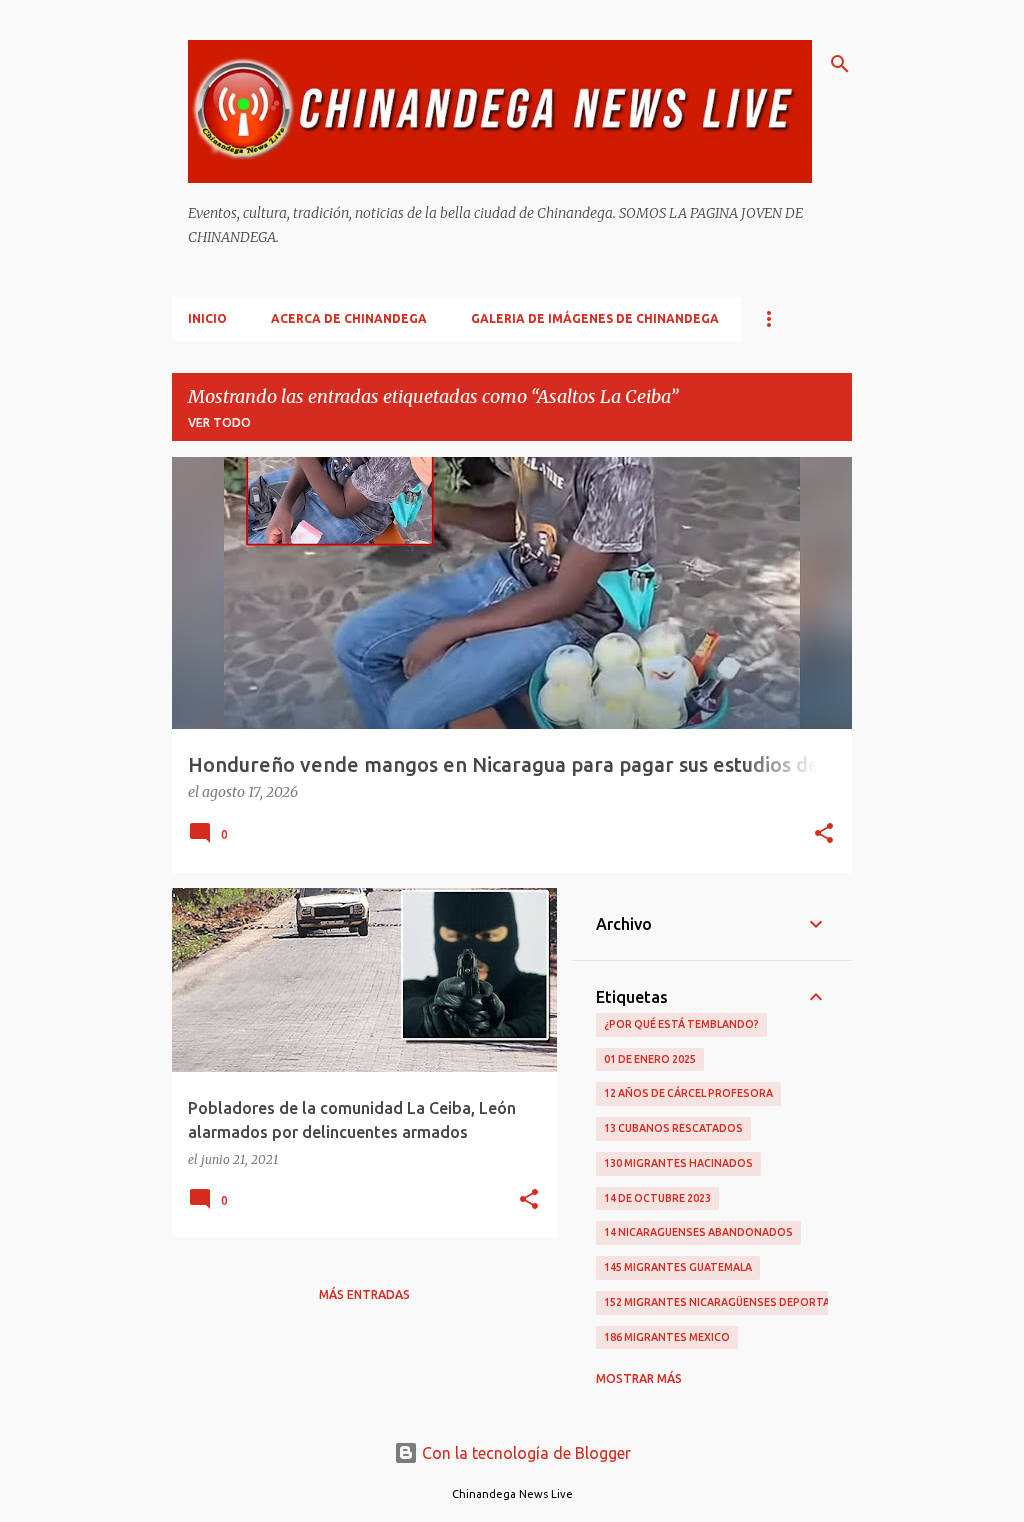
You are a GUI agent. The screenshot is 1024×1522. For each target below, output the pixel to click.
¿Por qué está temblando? (681, 1024)
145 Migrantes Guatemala (678, 1267)
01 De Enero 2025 (650, 1059)
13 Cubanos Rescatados (673, 1128)
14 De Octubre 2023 (657, 1198)
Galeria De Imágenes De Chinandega (595, 318)
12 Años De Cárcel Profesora (688, 1093)
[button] (824, 835)
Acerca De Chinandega (349, 318)
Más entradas (364, 1294)
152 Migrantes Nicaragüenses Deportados (729, 1302)
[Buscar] (840, 64)
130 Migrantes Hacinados (678, 1163)
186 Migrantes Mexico (667, 1337)
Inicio (207, 318)
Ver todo (219, 422)
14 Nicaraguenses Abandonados (698, 1232)
